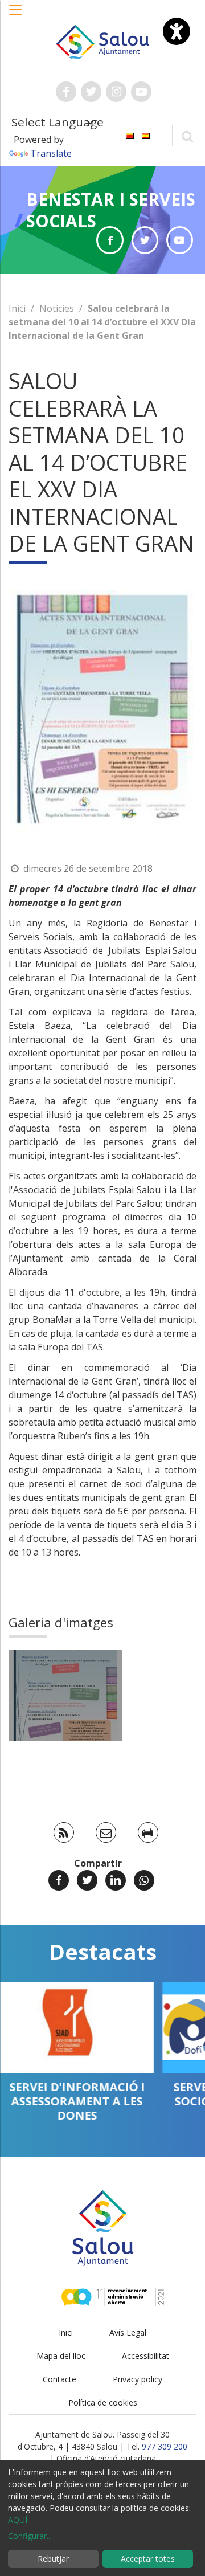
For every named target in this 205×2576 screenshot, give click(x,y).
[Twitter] (87, 1880)
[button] (16, 15)
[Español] (146, 135)
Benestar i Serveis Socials (111, 210)
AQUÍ (18, 2520)
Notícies (57, 308)
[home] (102, 41)
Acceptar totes (148, 2559)
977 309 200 (165, 2446)
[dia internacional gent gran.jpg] (65, 1696)
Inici (17, 308)
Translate (51, 153)
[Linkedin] (116, 1880)
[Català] (130, 135)
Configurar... (30, 2536)
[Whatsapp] (144, 1880)
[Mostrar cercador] (187, 136)
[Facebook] (59, 1880)
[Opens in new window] (110, 240)
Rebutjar (53, 2559)
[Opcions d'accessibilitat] (177, 31)
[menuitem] (130, 135)
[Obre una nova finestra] (66, 92)
